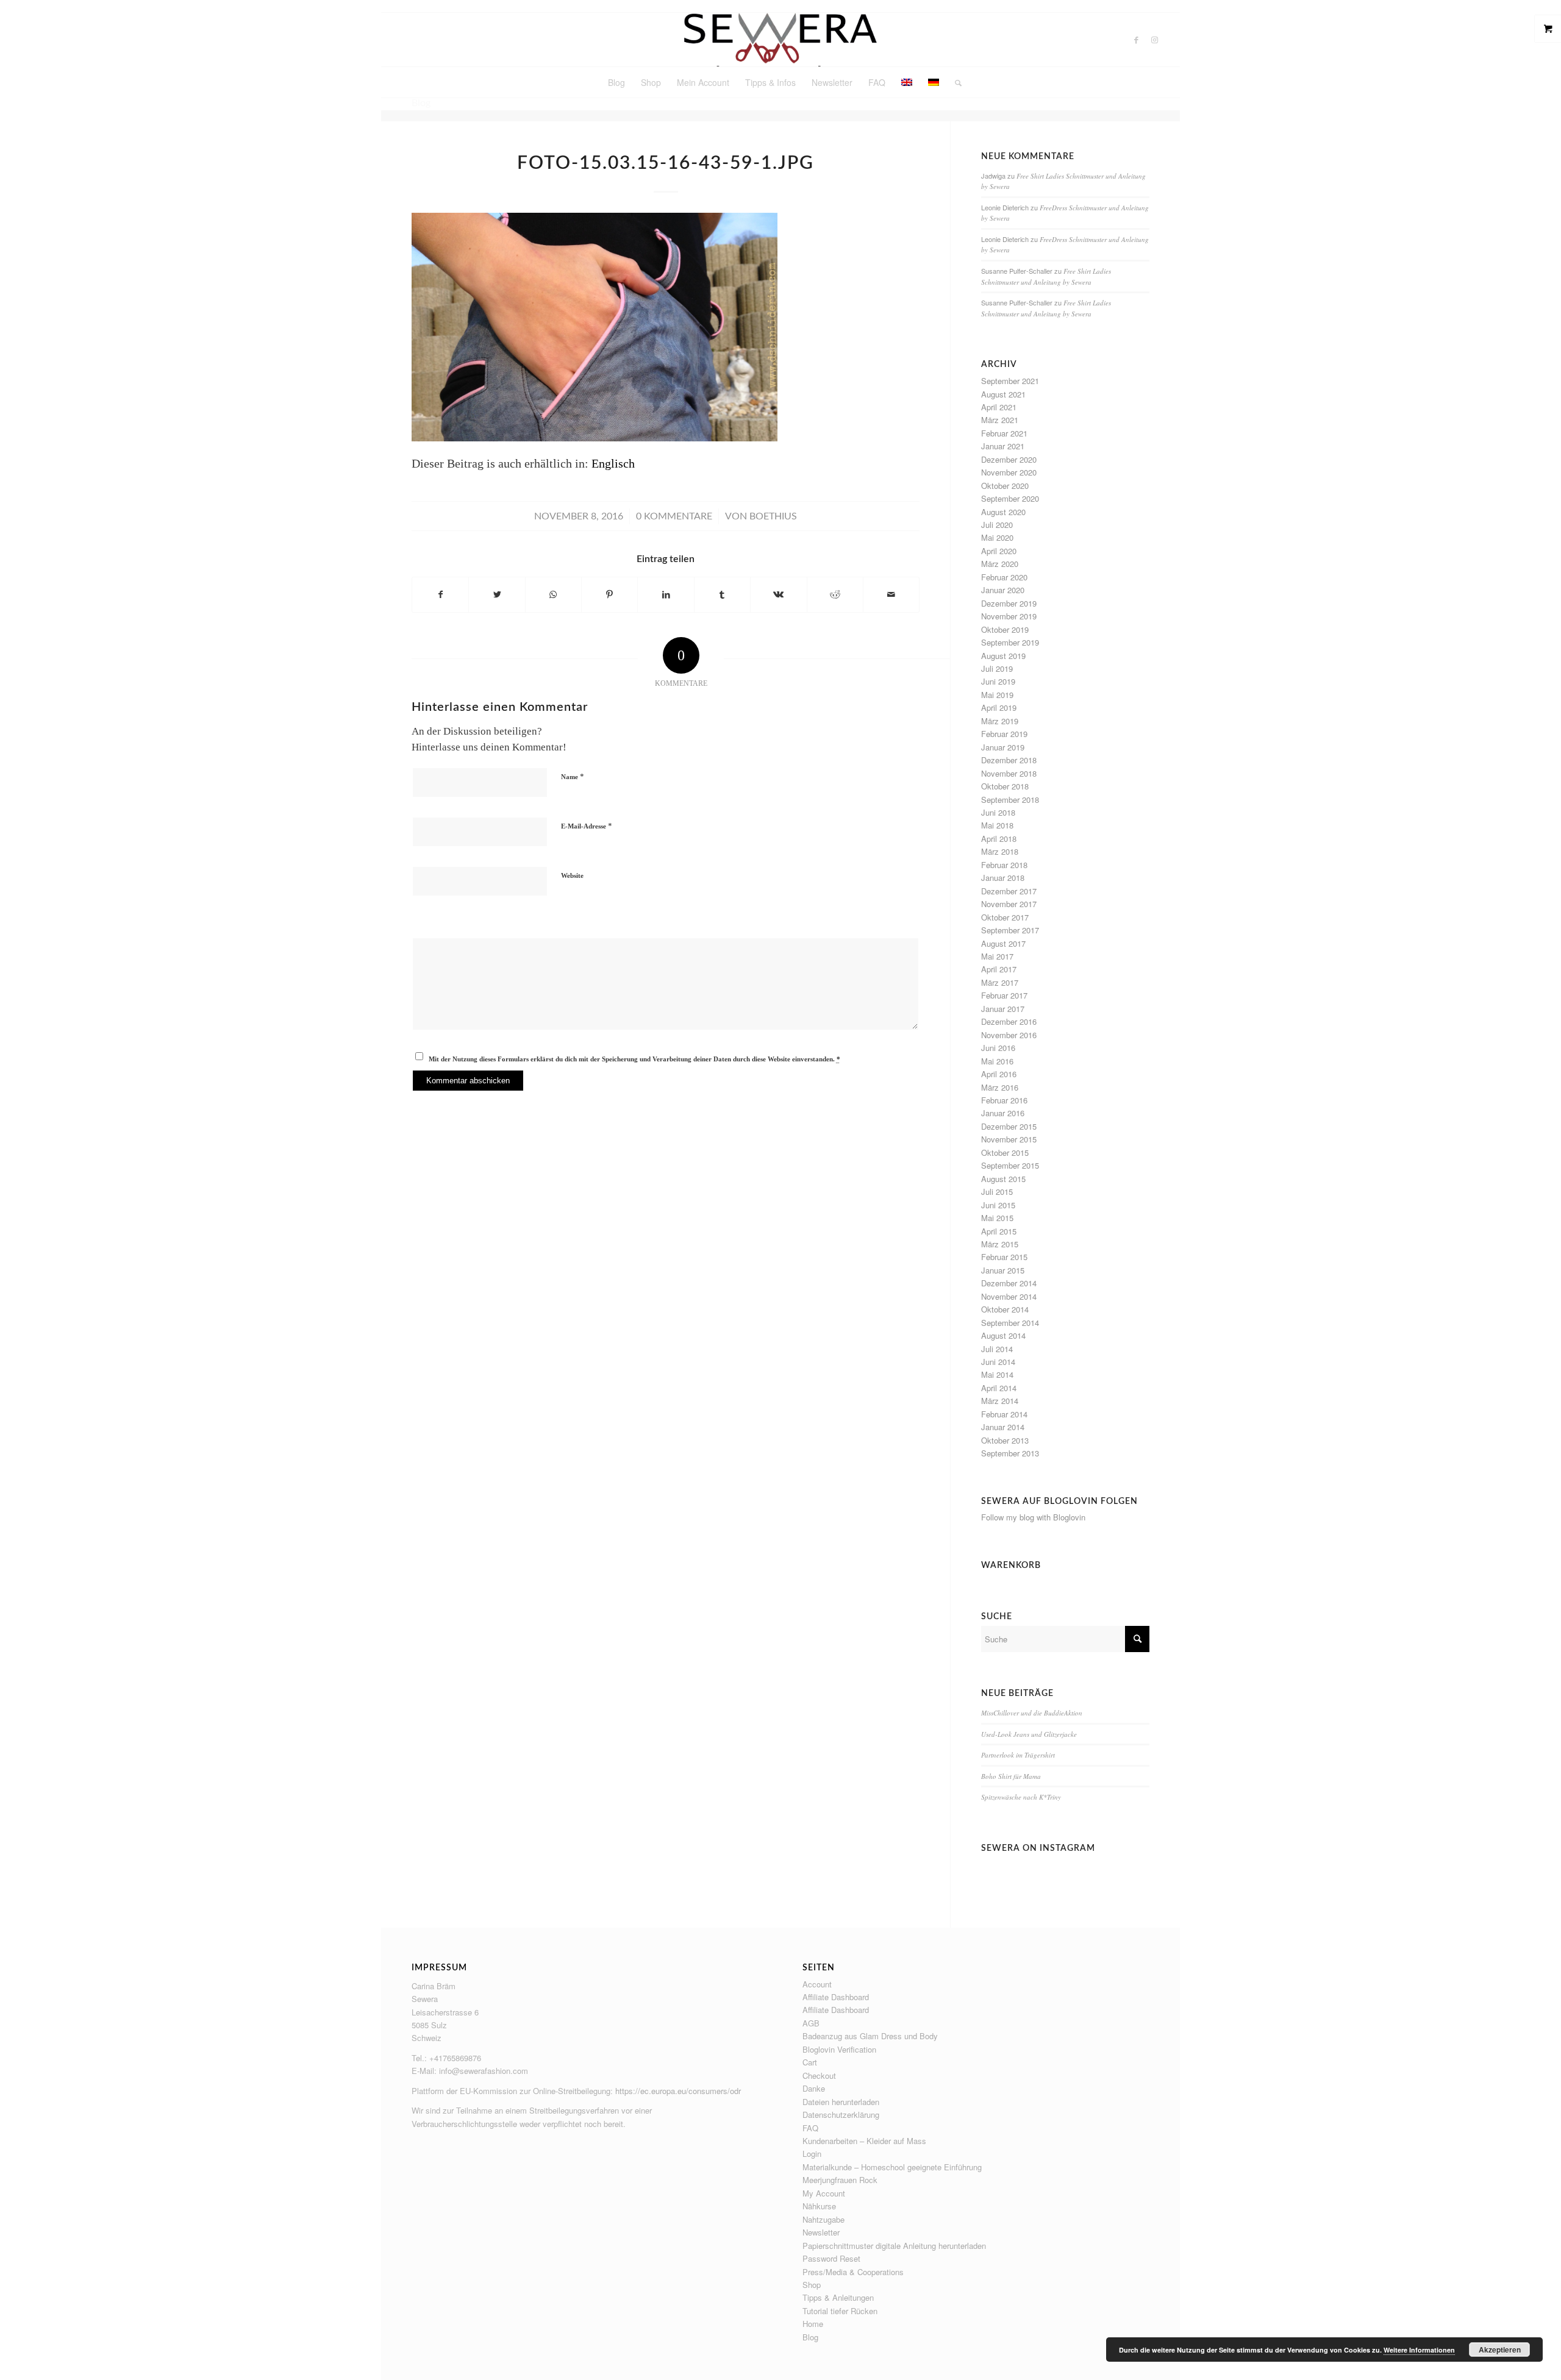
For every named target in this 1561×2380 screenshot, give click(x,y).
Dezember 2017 (1009, 891)
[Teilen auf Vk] (778, 595)
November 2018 (1009, 773)
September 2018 (1010, 800)
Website (572, 875)
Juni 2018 (998, 812)
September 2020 (1010, 498)
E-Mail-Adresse (587, 826)
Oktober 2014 (1005, 1309)
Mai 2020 (997, 537)
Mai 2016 (997, 1061)
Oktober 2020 (1005, 486)
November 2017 (1009, 904)
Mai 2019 (997, 695)
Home (813, 2324)
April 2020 (999, 551)
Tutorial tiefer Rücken (840, 2311)
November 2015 (1009, 1139)
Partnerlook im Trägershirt (1018, 1755)
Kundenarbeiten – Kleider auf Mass (864, 2141)
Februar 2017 (1004, 995)
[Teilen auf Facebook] (440, 595)
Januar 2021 (1003, 446)
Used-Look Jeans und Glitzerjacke (1029, 1734)
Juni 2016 (998, 1048)
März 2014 (1000, 1401)
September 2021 (1010, 381)
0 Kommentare (674, 516)
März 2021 (1000, 420)
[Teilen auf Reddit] (835, 595)
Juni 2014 (998, 1362)
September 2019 (1010, 642)
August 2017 (1003, 943)
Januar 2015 (1003, 1270)
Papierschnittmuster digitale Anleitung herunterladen (894, 2246)
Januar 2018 (1003, 878)
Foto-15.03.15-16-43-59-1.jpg (666, 163)
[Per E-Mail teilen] (891, 595)
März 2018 (1000, 851)
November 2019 (1009, 616)
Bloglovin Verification (839, 2049)
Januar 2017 (1003, 1009)
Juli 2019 (997, 668)
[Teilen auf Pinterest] (609, 595)
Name (573, 776)
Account (817, 1984)
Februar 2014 (1004, 1414)
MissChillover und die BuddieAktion (1032, 1713)
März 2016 (1000, 1087)
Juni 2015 (998, 1205)
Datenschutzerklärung (841, 2115)
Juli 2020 (997, 525)
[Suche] (954, 82)
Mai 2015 (997, 1218)
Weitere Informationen (1419, 2350)
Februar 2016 (1004, 1100)
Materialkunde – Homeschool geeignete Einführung (892, 2167)
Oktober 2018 (1005, 786)
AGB (811, 2023)
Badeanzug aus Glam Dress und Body (870, 2036)
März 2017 (1000, 982)
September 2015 (1010, 1165)
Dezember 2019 (1009, 603)
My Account (824, 2193)
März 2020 (1000, 564)
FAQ (810, 2128)
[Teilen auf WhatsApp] (553, 595)
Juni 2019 (998, 681)
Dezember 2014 (1009, 1283)
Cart (810, 2062)
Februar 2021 (1004, 433)
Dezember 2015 (1009, 1126)
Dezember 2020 (1009, 459)
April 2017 (999, 969)
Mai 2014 (997, 1374)
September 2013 (1010, 1453)
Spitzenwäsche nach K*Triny (1021, 1797)
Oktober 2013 (1005, 1440)
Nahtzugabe (823, 2219)
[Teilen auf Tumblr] (722, 595)
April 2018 (999, 839)
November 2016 (1009, 1035)
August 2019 (1003, 656)
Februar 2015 (1004, 1257)
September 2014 (1010, 1323)
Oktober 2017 (1005, 917)
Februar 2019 (1004, 734)
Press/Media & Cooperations (853, 2272)
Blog (810, 2337)
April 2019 (999, 707)
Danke (814, 2088)
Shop (812, 2285)
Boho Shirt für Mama (1011, 1776)
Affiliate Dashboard (836, 1997)
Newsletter (821, 2232)
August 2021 (1003, 394)
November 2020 (1009, 472)
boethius (773, 516)
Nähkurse (819, 2206)
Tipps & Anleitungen (838, 2297)
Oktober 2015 (1005, 1153)
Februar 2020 (1004, 577)
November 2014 (1009, 1296)
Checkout (819, 2075)
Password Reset (831, 2258)
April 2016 (999, 1074)
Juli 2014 (997, 1349)
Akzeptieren (1500, 2350)
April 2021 (999, 407)
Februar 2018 (1004, 865)
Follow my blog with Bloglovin (1033, 1517)
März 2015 (1000, 1244)
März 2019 (1000, 721)
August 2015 (1003, 1179)
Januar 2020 (1003, 590)
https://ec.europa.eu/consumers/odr (678, 2091)
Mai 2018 (997, 825)
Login (812, 2154)
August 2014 (1003, 1335)
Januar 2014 (1003, 1427)
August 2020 (1003, 512)
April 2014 (999, 1388)
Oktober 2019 (1005, 629)
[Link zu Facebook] (1137, 40)
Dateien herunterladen (841, 2102)
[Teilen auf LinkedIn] (666, 595)
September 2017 (1010, 930)
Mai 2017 (997, 956)
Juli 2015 (997, 1192)
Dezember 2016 (1009, 1021)
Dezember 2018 (1009, 760)
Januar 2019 (1003, 747)
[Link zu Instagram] (1155, 40)
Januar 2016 (1003, 1113)
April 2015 (999, 1231)
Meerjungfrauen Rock (840, 2180)
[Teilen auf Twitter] (497, 595)
